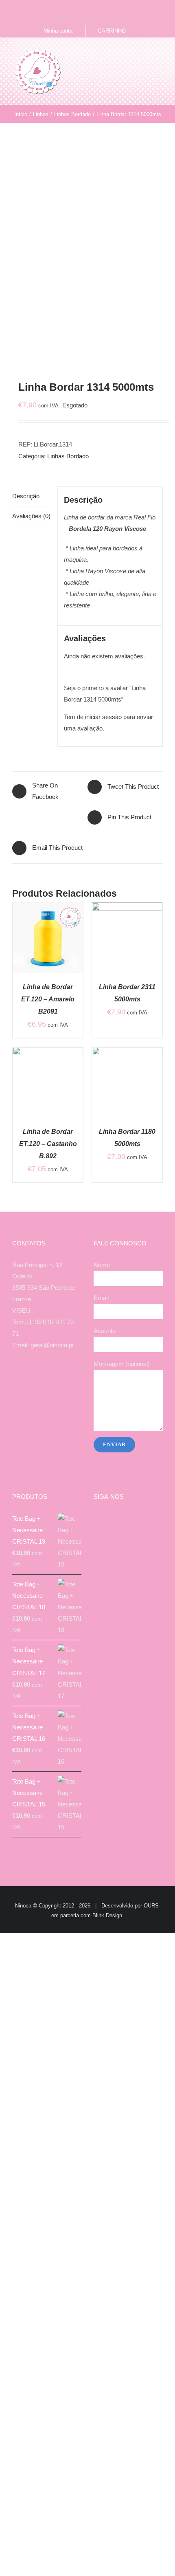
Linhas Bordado (68, 456)
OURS (151, 1906)
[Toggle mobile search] (145, 54)
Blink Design (107, 1915)
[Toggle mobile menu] (160, 54)
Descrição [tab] (26, 496)
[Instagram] (42, 1377)
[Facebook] (31, 1377)
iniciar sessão (103, 717)
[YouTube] (52, 1377)
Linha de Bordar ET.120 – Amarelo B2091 (48, 999)
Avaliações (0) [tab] (31, 516)
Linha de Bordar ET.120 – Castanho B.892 (48, 1144)
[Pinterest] (63, 1377)
